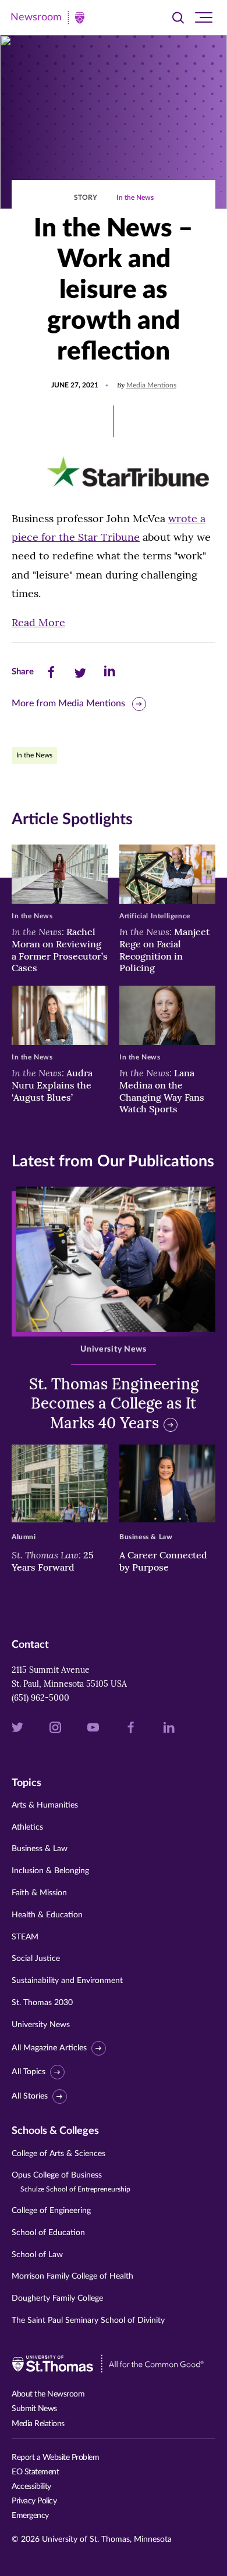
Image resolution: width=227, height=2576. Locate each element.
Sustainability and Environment (67, 1981)
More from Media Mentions (68, 703)
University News (41, 2025)
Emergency (30, 2516)
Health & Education (47, 1915)
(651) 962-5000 (40, 1698)
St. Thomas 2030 (42, 2003)
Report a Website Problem (55, 2458)
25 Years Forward (53, 1561)
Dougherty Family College (57, 2298)
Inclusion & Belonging (50, 1871)
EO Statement (35, 2472)
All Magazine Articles (49, 2048)
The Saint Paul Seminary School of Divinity (88, 2320)
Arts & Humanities (45, 1805)
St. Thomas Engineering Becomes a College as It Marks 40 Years (114, 1404)
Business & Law (40, 1849)
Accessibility (31, 2487)
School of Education (48, 2233)
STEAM (25, 1937)
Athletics (27, 1827)
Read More (38, 622)
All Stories (30, 2096)
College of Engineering (51, 2211)
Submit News (34, 2409)
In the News (135, 197)
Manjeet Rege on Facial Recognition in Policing (164, 950)
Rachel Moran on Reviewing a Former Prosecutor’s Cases (60, 950)
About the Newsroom (48, 2394)
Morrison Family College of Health (72, 2276)
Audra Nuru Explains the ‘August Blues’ (52, 1085)
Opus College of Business (71, 2182)
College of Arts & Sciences (58, 2154)
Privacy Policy (34, 2501)
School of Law (37, 2255)
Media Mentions (151, 385)
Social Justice (36, 1959)
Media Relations (38, 2424)
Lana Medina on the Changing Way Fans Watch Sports (162, 1091)
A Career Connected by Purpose (163, 1561)
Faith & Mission (39, 1893)
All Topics (29, 2072)
